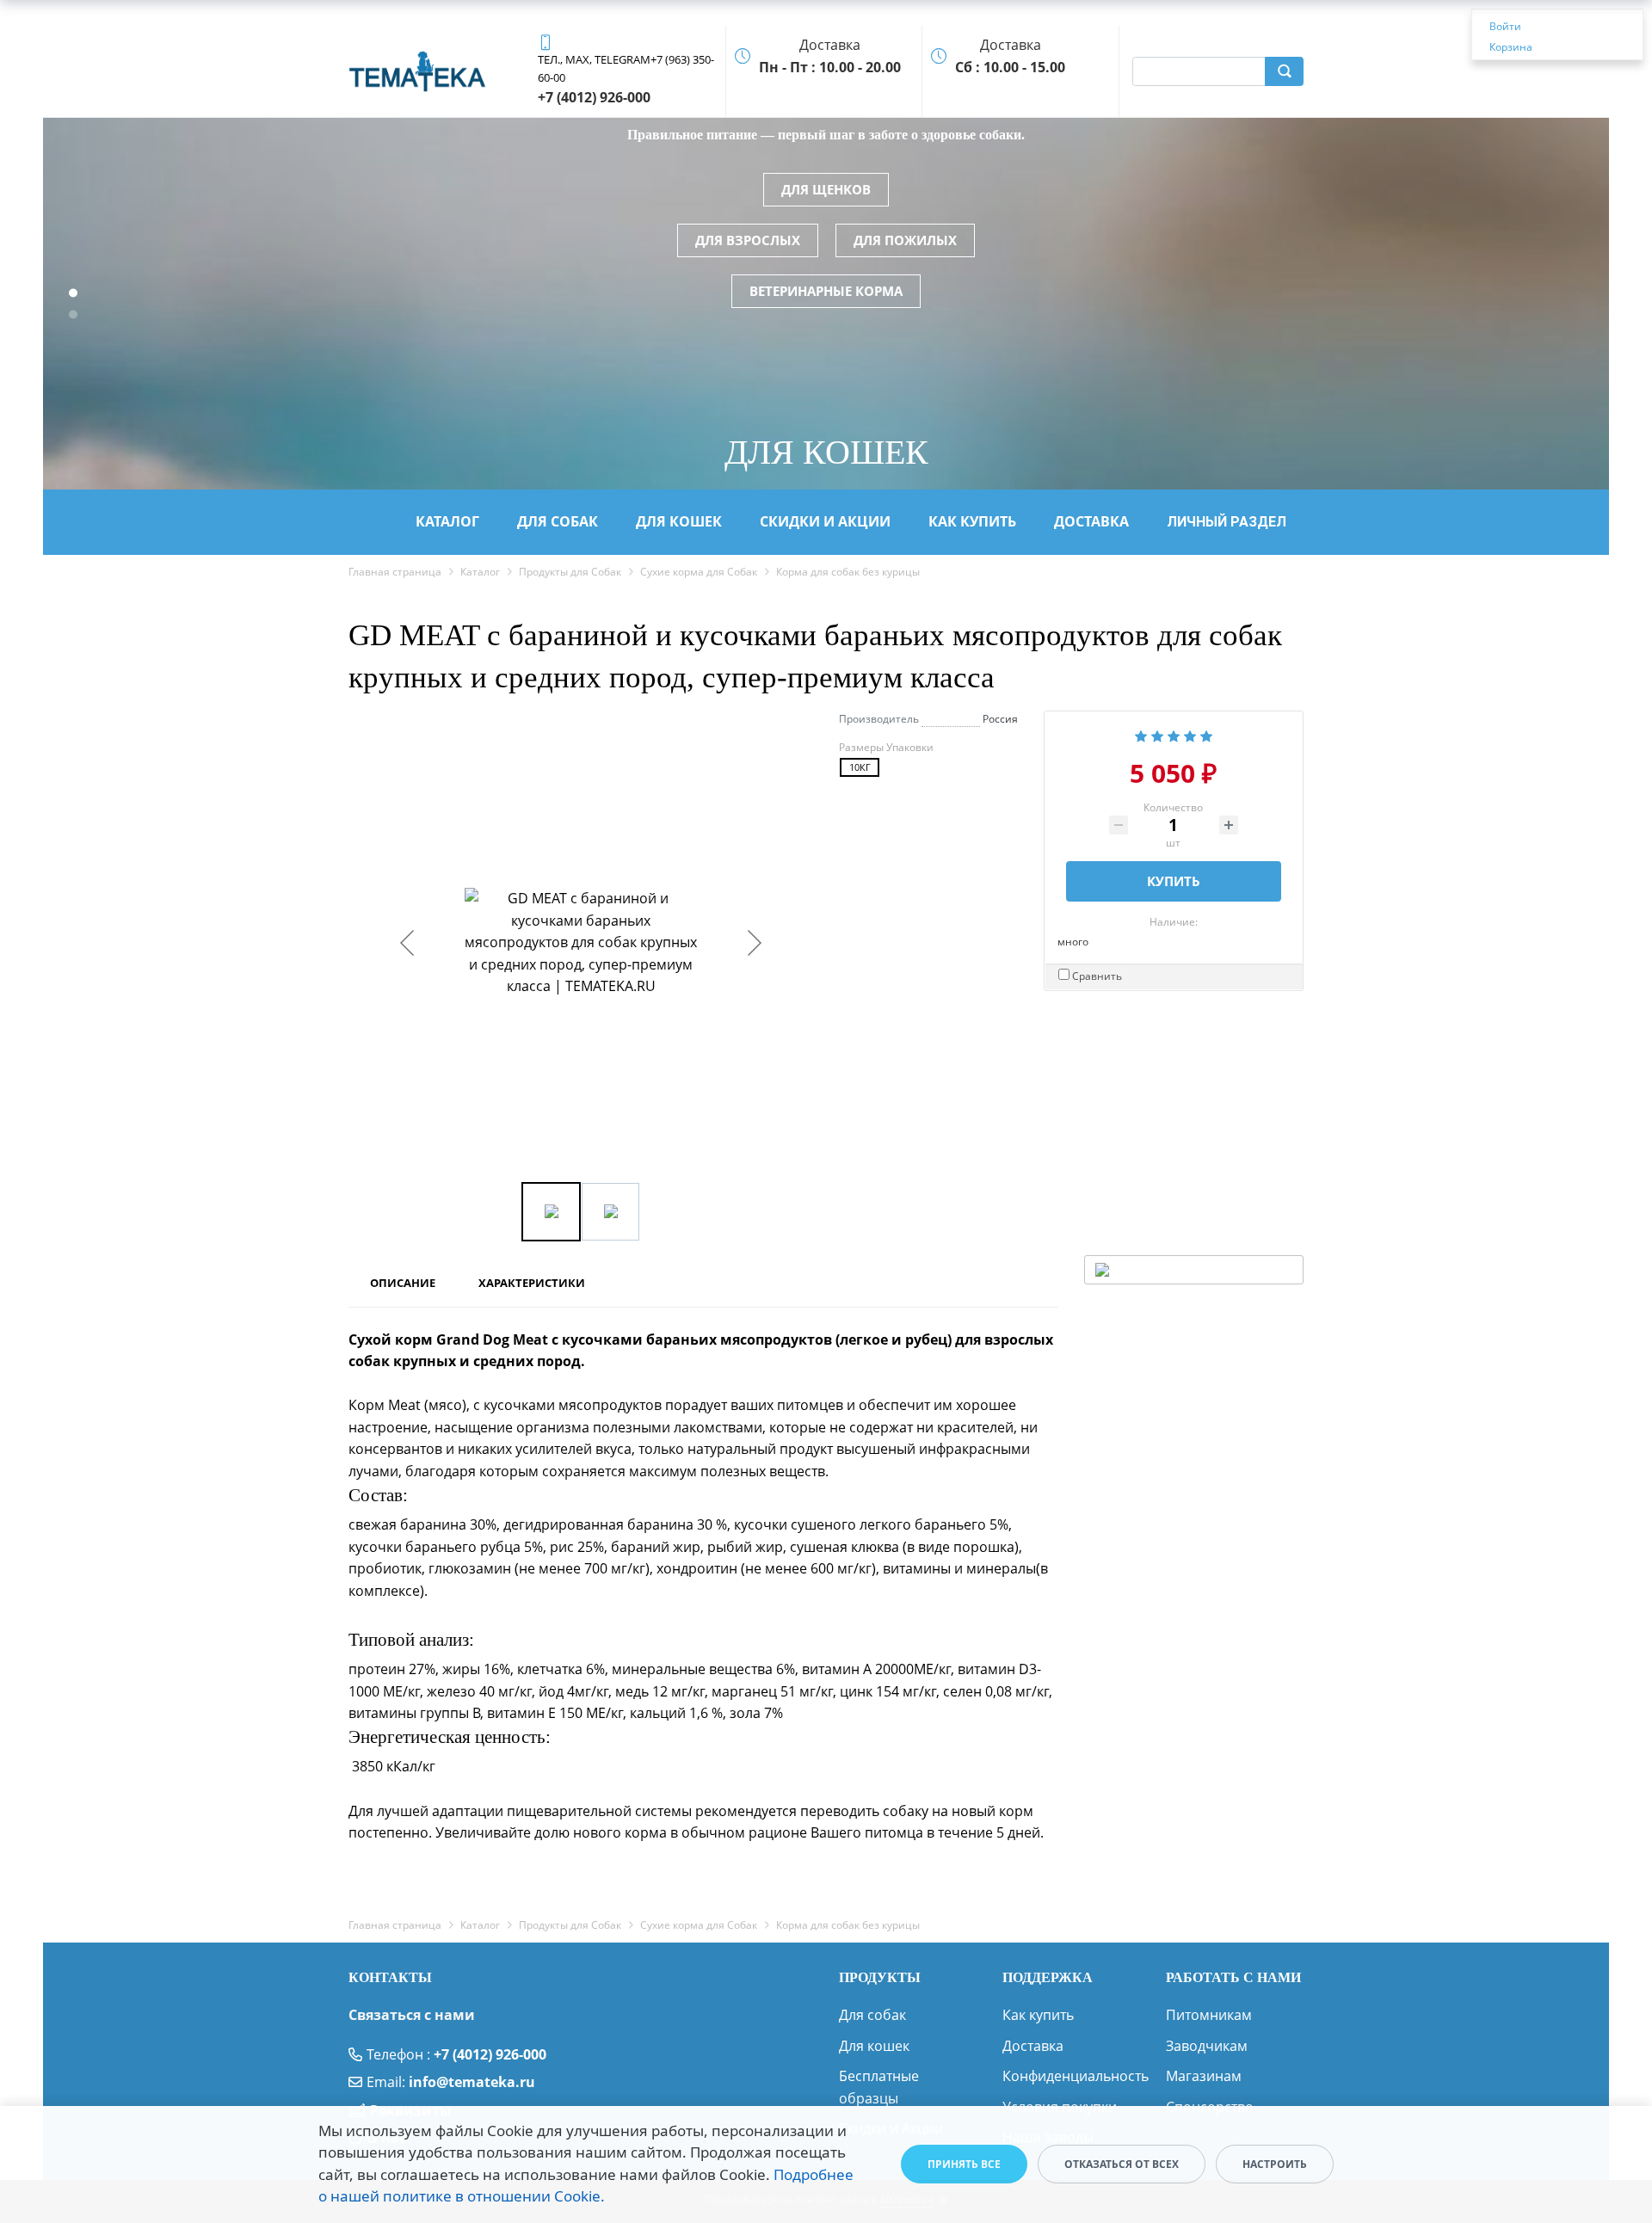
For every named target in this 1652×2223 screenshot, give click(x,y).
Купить (1174, 881)
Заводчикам (1207, 2046)
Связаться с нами (412, 2015)
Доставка (1033, 2046)
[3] (1174, 735)
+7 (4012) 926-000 (490, 2054)
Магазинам (1204, 2076)
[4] (1190, 735)
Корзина (1511, 47)
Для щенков (826, 189)
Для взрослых (748, 240)
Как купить (1038, 2015)
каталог (447, 521)
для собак (558, 521)
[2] (1157, 735)
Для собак (872, 2015)
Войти (1505, 26)
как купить (972, 521)
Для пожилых (905, 240)
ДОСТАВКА (1091, 521)
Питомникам (1209, 2015)
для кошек (679, 521)
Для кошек (874, 2046)
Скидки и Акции (825, 521)
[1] (1141, 735)
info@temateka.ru (472, 2082)
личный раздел (1227, 522)
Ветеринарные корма (826, 291)
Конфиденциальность (1076, 2076)
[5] (1206, 735)
